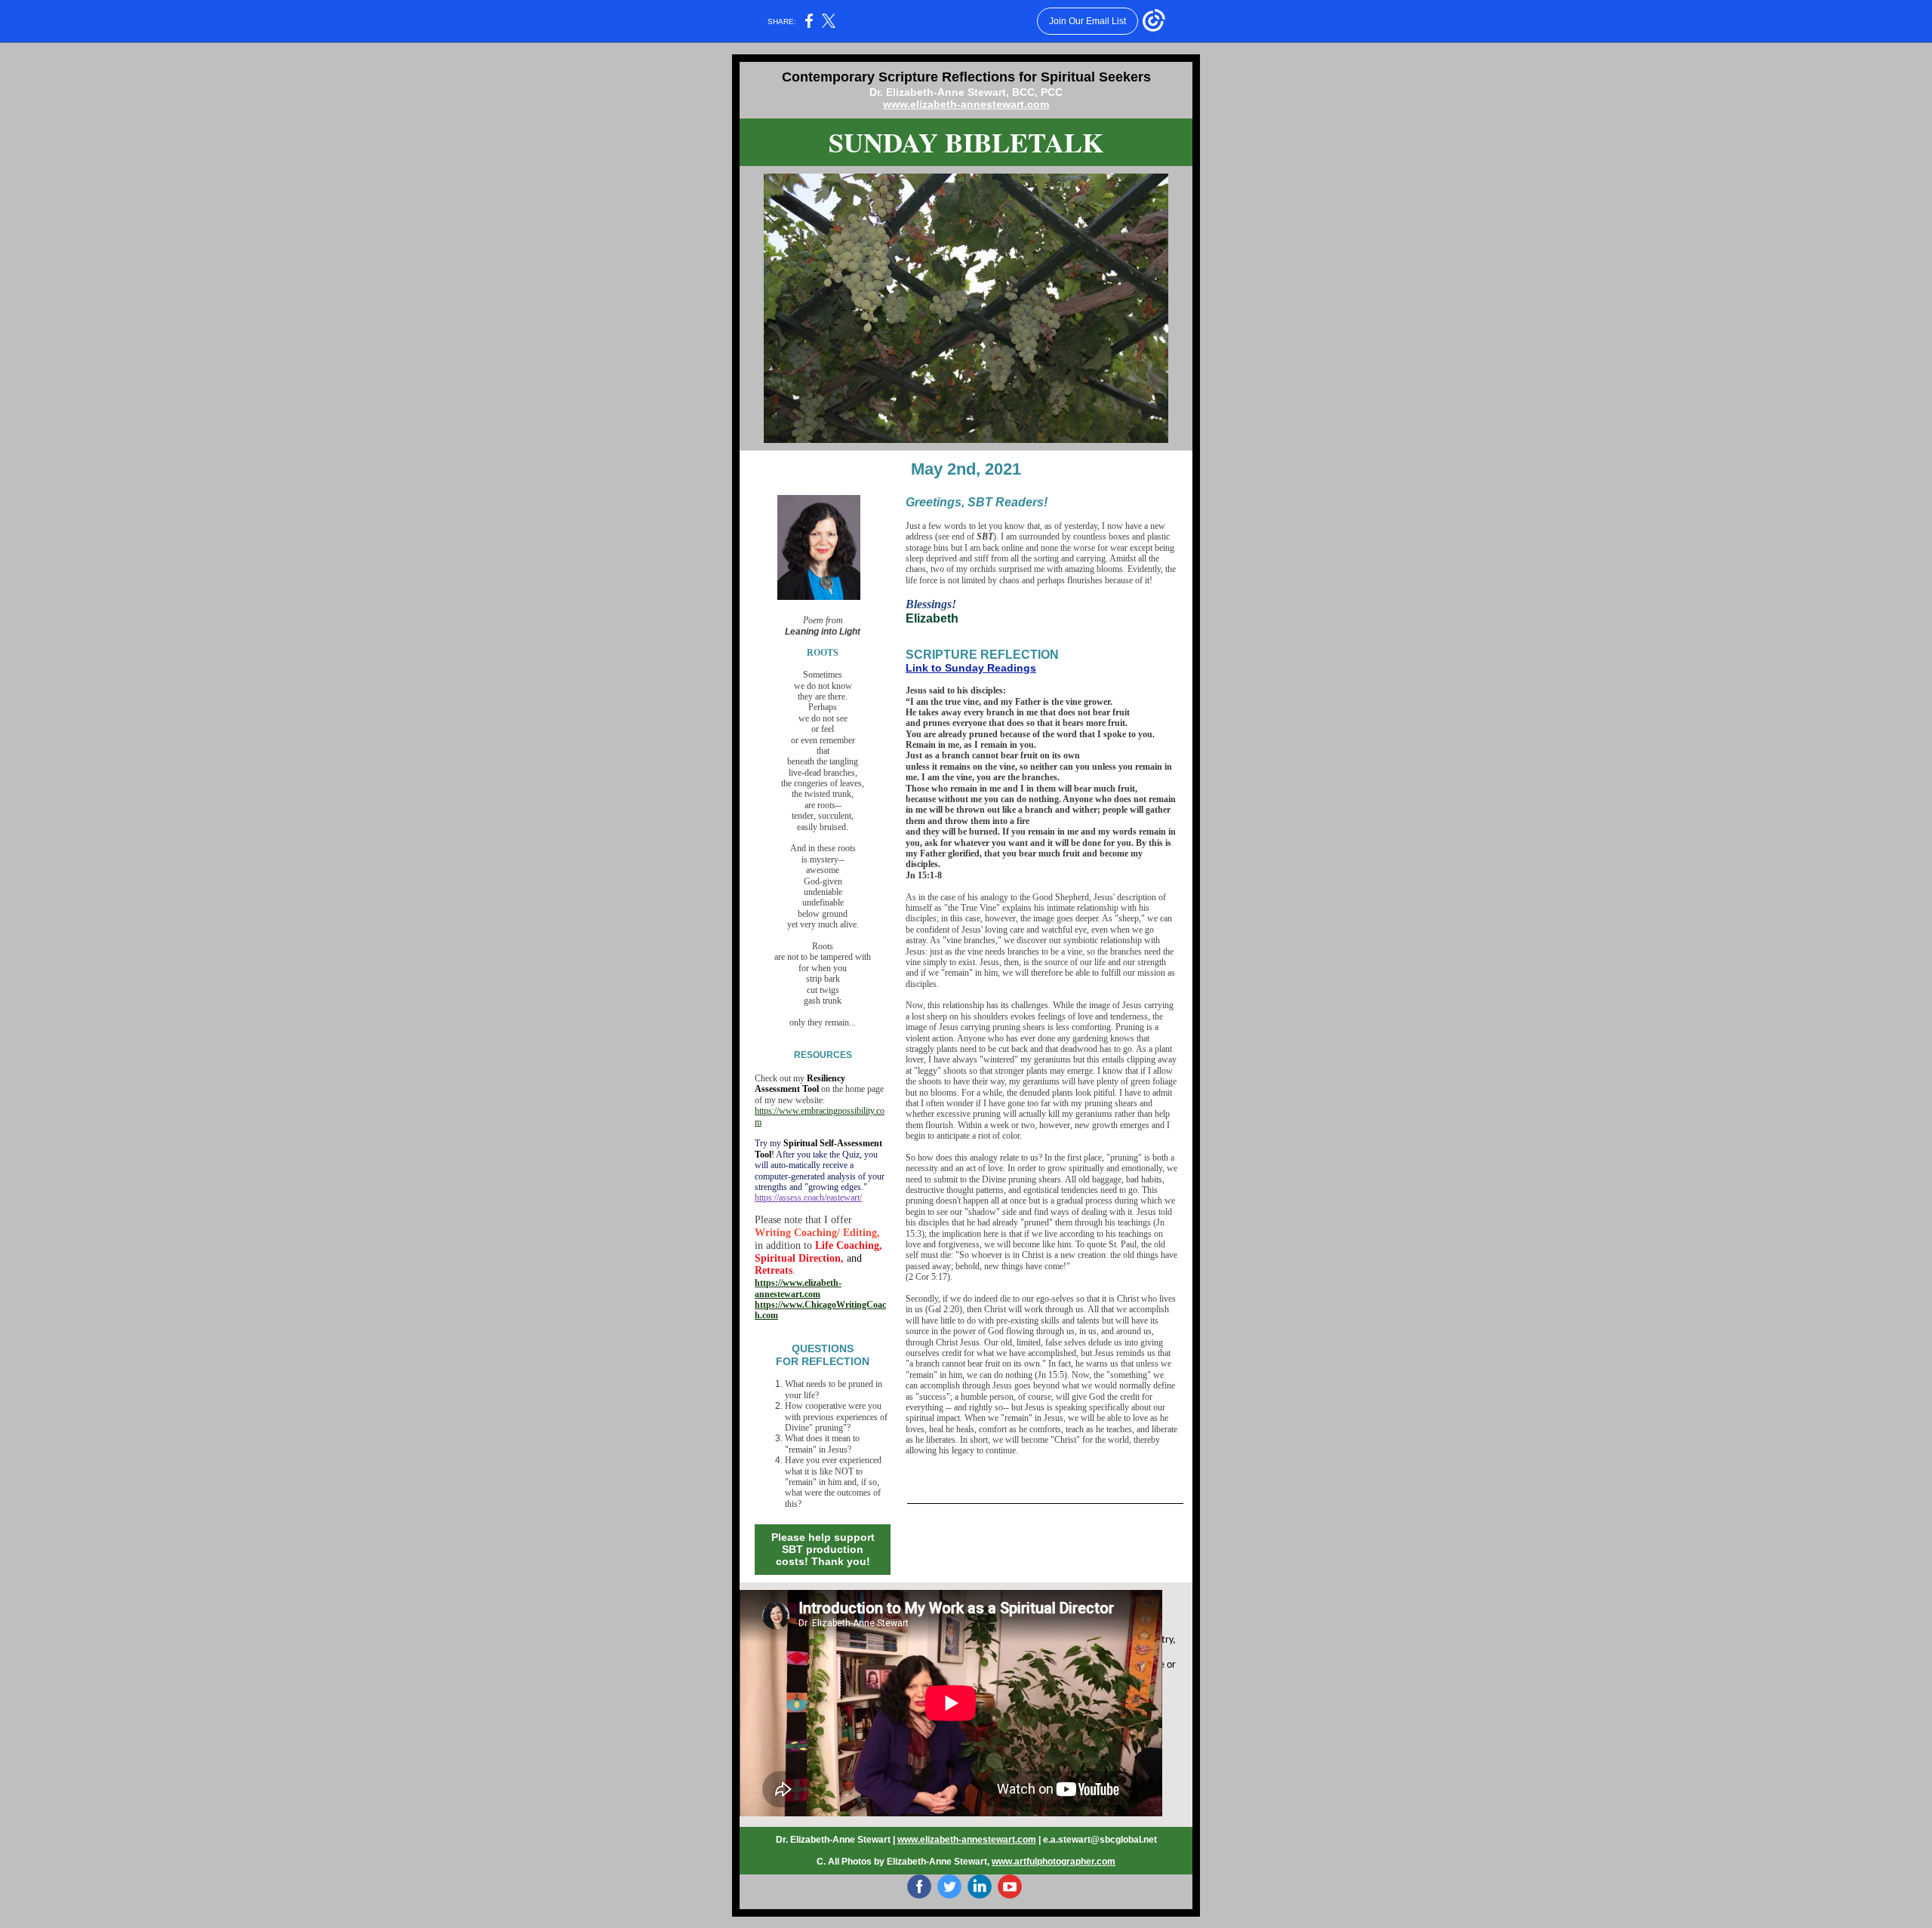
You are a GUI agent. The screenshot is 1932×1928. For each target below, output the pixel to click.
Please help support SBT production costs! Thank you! (823, 1549)
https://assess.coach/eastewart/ (808, 1198)
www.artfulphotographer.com (1054, 1862)
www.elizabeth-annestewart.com (966, 104)
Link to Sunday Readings (971, 668)
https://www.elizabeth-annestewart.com (798, 1288)
